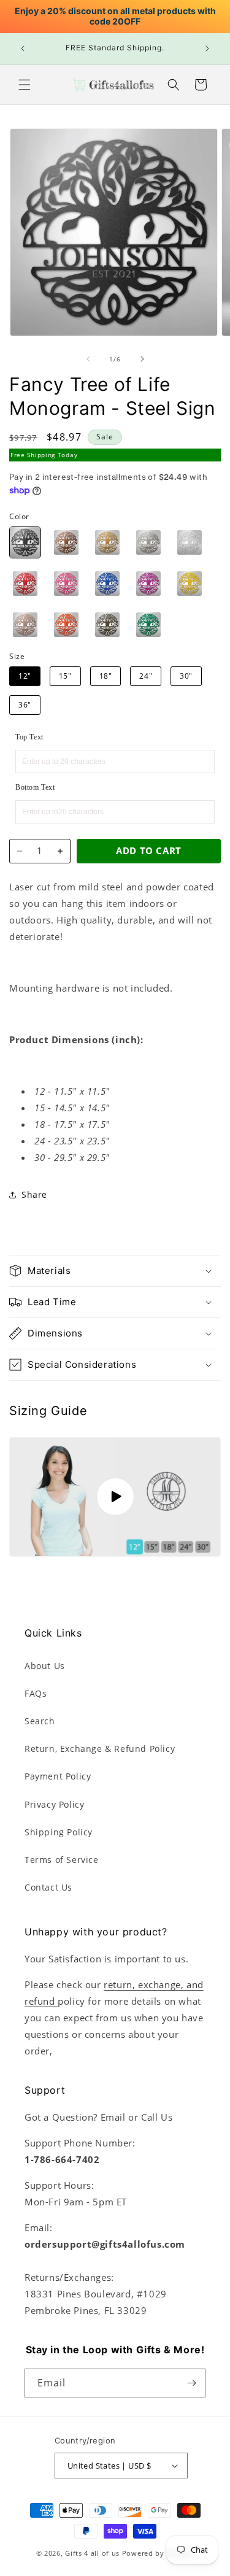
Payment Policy (58, 1776)
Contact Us (48, 1887)
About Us (45, 1666)
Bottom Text (35, 787)
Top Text (29, 737)
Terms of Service (62, 1860)
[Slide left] (88, 359)
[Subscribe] (191, 2383)
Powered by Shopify (158, 2553)
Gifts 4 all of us (92, 2553)
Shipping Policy (59, 1832)
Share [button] (34, 1194)
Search (40, 1721)
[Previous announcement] (23, 48)
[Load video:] (115, 1497)
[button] (25, 85)
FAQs (36, 1693)
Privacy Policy (54, 1804)
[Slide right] (142, 359)
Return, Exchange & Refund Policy (100, 1749)
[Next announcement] (207, 48)
